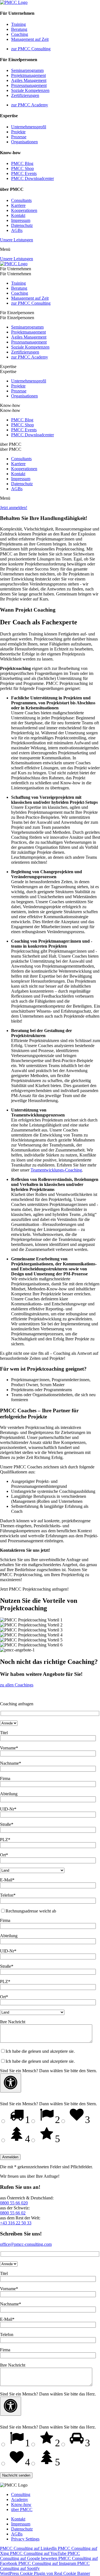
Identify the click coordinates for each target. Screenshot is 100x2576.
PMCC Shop (22, 168)
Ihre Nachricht (13, 2022)
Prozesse (19, 137)
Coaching (20, 34)
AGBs (17, 230)
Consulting (21, 2494)
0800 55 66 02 (13, 2213)
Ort (4, 1855)
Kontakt (18, 215)
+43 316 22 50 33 (16, 2223)
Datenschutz (22, 225)
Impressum (21, 220)
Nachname (11, 1763)
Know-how (21, 2504)
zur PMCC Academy (30, 105)
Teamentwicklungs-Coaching (56, 1170)
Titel (4, 1733)
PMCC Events (24, 173)
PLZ (5, 1840)
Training (18, 24)
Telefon (8, 1895)
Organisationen (24, 142)
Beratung (19, 29)
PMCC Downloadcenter (32, 178)
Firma (5, 1778)
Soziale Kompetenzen (30, 90)
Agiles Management (29, 80)
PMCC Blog (22, 163)
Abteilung (9, 1794)
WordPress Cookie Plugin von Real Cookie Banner (45, 2573)
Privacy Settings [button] (25, 2539)
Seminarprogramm (27, 70)
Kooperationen (24, 210)
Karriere (18, 205)
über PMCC (22, 2509)
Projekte (18, 132)
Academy (20, 2499)
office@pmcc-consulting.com (26, 2244)
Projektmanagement (28, 75)
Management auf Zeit (30, 39)
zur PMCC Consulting (31, 49)
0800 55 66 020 (14, 2203)
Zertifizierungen (25, 95)
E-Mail (7, 1880)
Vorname (9, 1748)
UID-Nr (8, 1809)
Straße (7, 1824)
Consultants (21, 200)
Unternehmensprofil (29, 127)
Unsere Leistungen (17, 240)
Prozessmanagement (29, 85)
